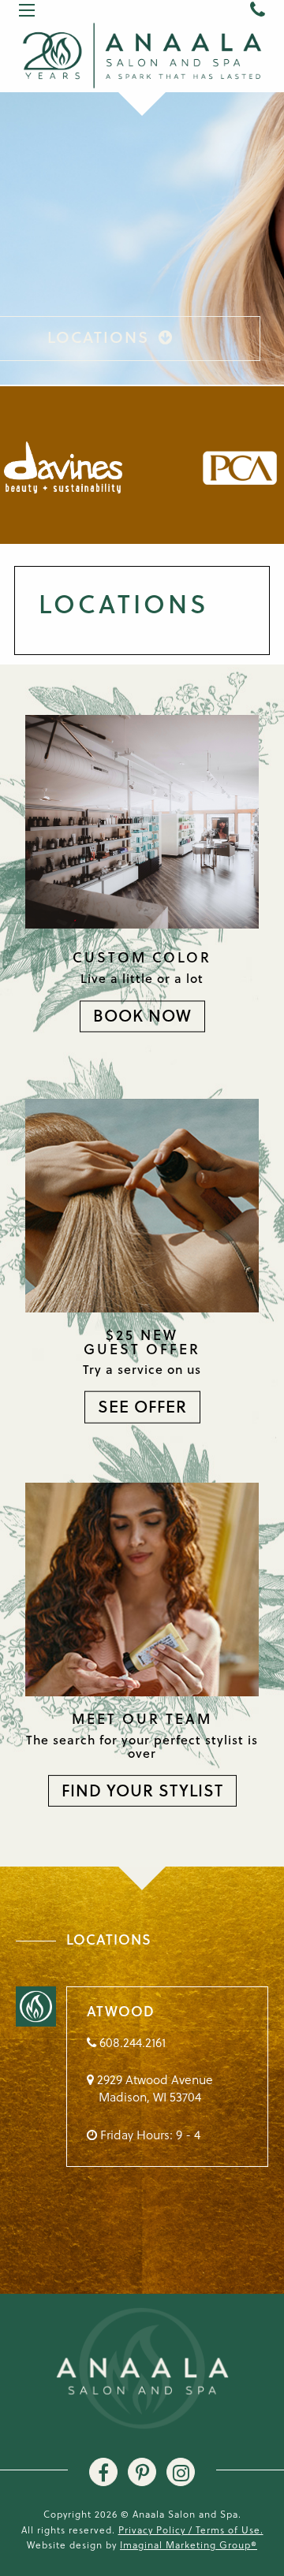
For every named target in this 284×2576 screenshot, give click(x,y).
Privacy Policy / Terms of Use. (191, 2529)
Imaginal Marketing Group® (189, 2544)
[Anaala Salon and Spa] (142, 54)
